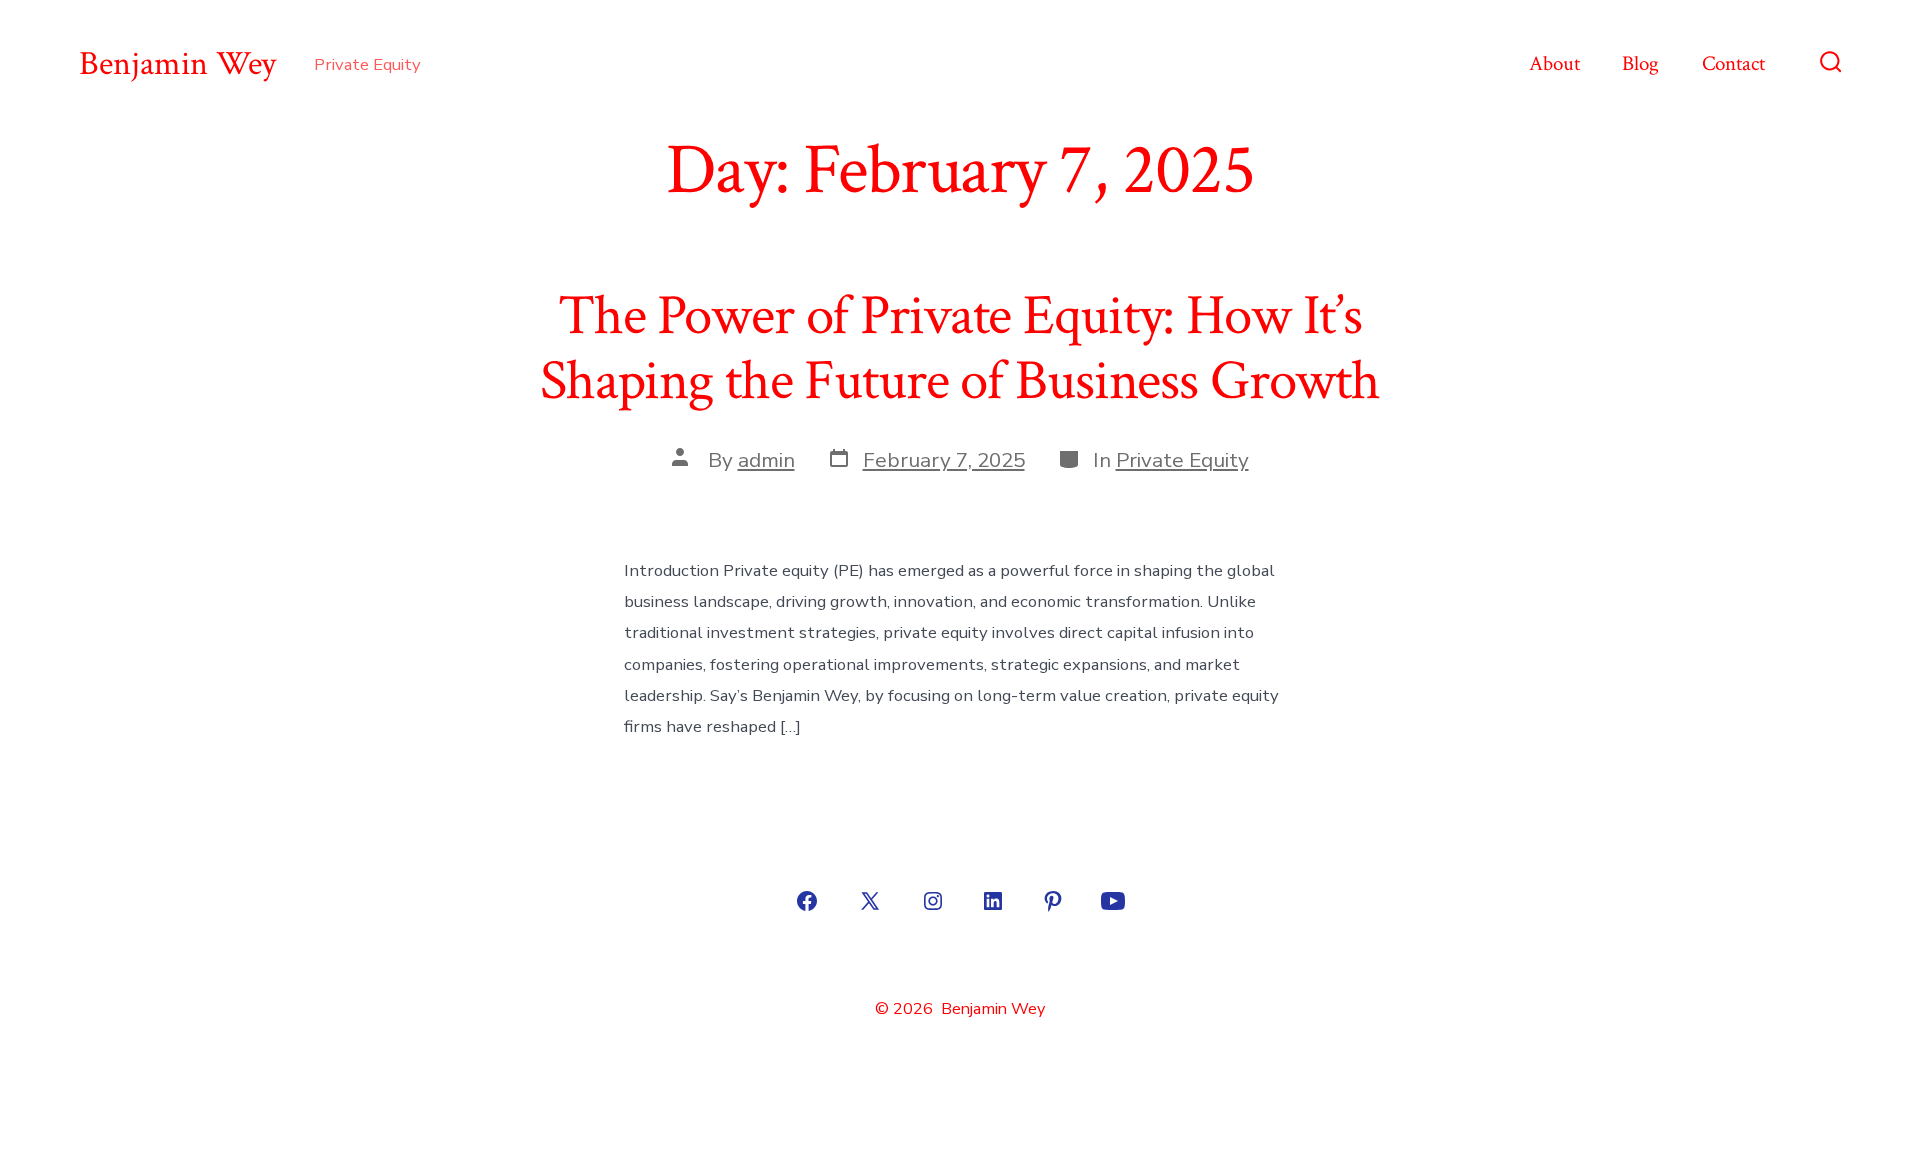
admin (766, 460)
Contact (1733, 63)
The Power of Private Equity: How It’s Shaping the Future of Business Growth (960, 348)
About (1554, 63)
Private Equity (1182, 460)
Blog (1640, 63)
